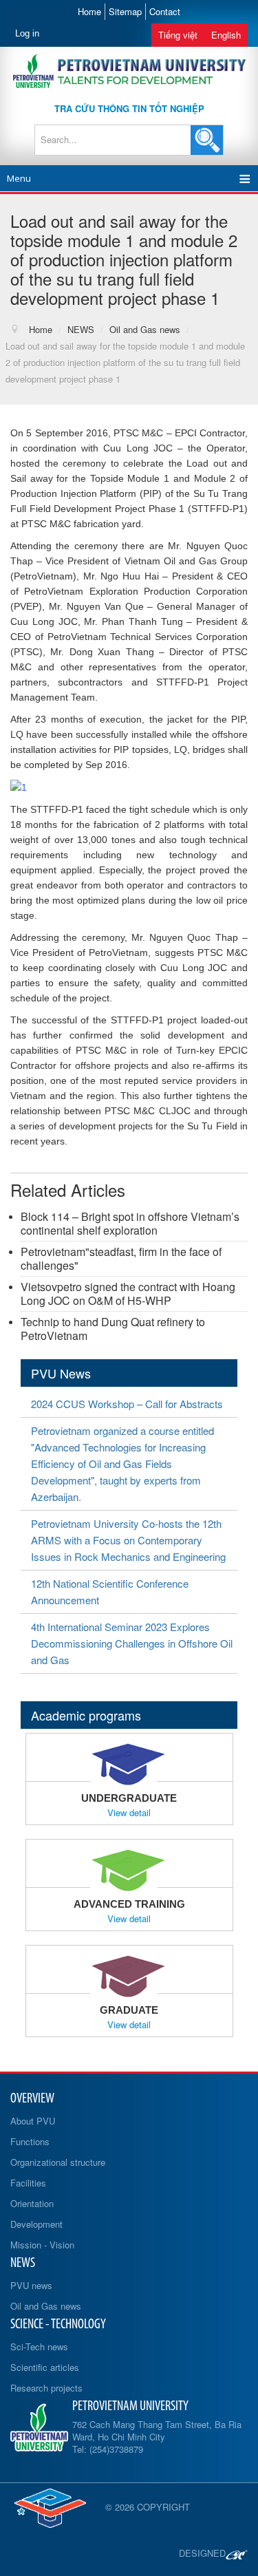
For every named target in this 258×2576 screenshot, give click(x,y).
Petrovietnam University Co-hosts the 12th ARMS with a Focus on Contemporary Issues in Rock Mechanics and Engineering (128, 1540)
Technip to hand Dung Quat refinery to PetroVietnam (113, 1329)
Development (36, 2224)
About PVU (33, 2121)
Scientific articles (45, 2367)
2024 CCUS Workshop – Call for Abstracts (127, 1404)
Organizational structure (58, 2162)
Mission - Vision (42, 2245)
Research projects (46, 2388)
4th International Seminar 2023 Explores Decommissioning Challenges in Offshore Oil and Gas (132, 1643)
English (226, 35)
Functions (30, 2141)
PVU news (31, 2285)
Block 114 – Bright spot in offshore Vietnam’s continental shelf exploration (130, 1223)
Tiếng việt (178, 35)
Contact (165, 11)
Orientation (32, 2203)
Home (89, 11)
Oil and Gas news (46, 2306)
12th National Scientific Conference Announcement (110, 1592)
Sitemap (125, 11)
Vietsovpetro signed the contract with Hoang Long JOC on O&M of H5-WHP (128, 1294)
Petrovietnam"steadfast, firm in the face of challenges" (121, 1258)
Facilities (28, 2183)
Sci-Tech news (39, 2346)
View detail (129, 1813)
